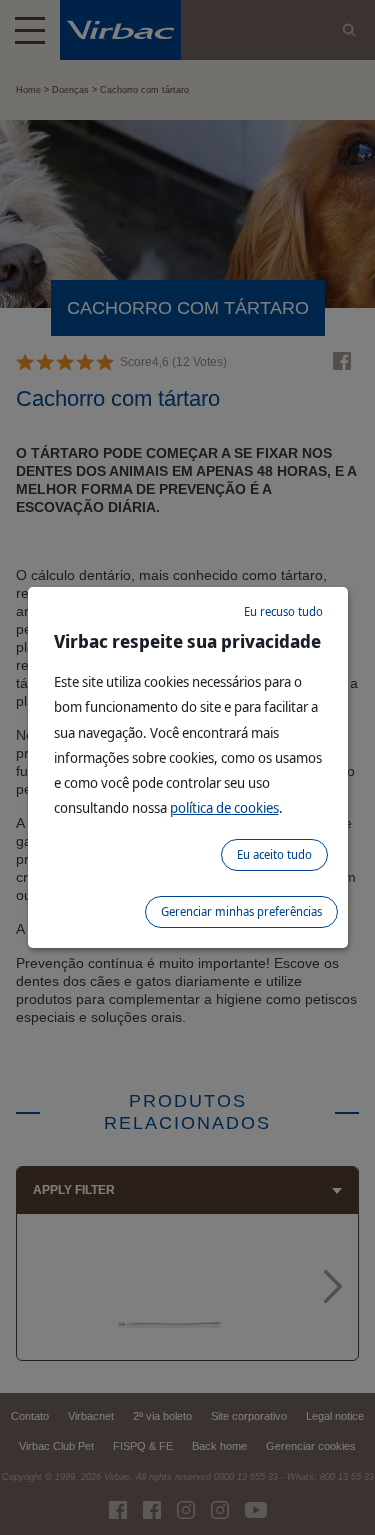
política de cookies (224, 807)
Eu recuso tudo (283, 611)
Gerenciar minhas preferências (241, 911)
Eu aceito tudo (274, 854)
